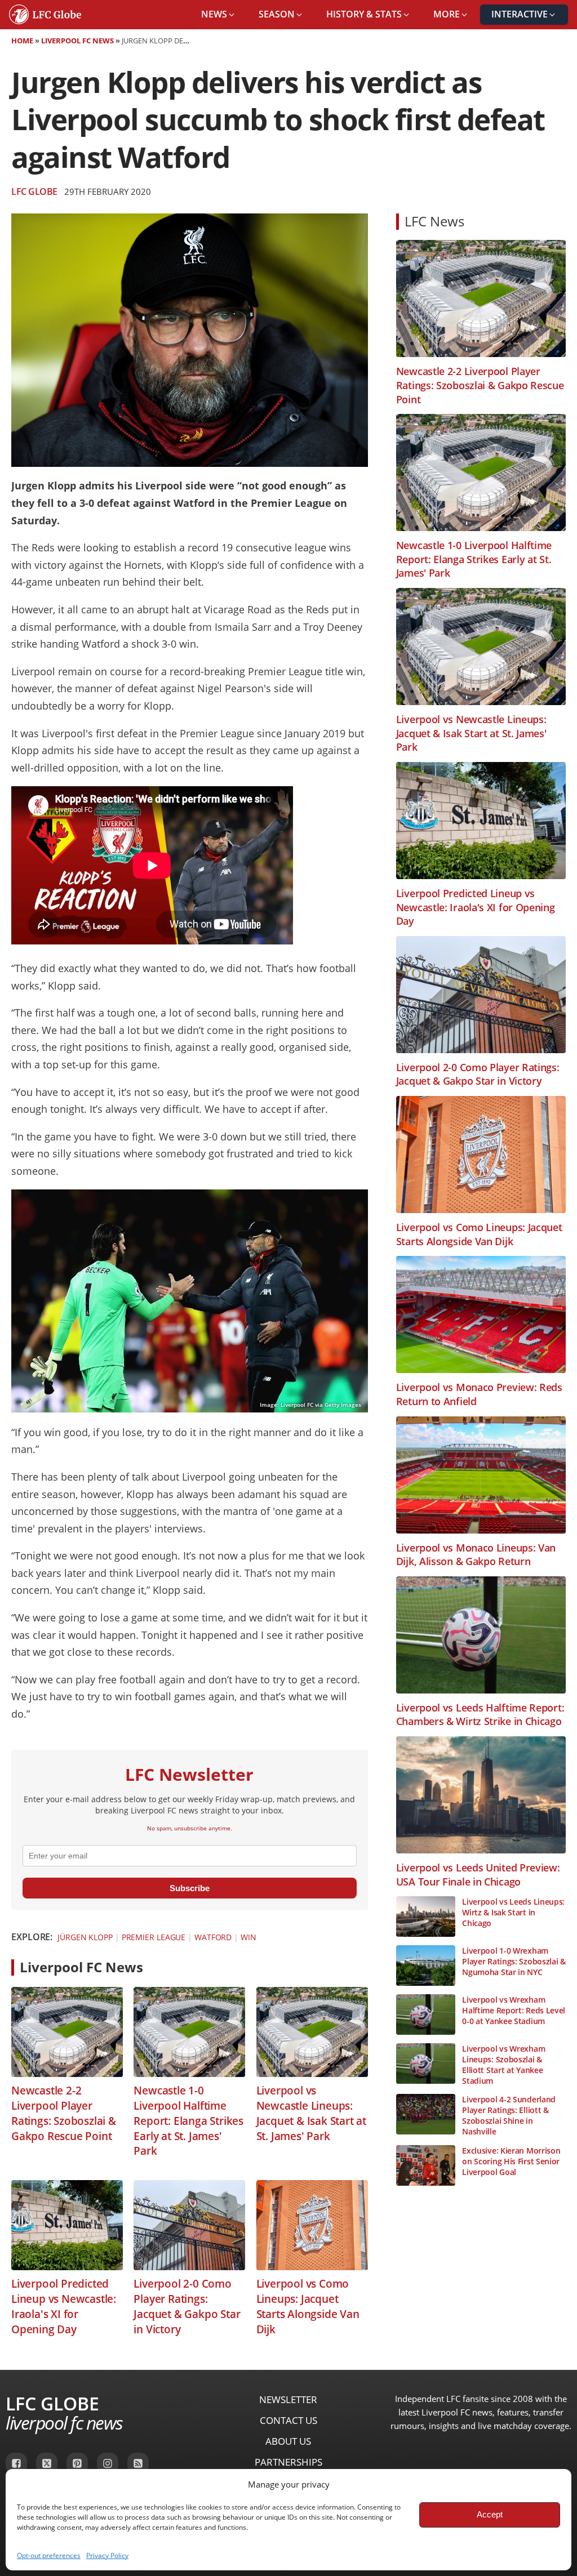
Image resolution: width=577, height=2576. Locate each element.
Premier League (154, 1937)
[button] (219, 15)
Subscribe (190, 1888)
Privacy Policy (107, 2555)
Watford (213, 1937)
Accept (490, 2514)
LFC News (434, 221)
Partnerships (288, 2462)
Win (248, 1937)
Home (22, 41)
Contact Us (288, 2420)
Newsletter (288, 2399)
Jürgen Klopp (85, 1937)
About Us (288, 2441)
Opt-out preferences (49, 2555)
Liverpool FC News (77, 41)
